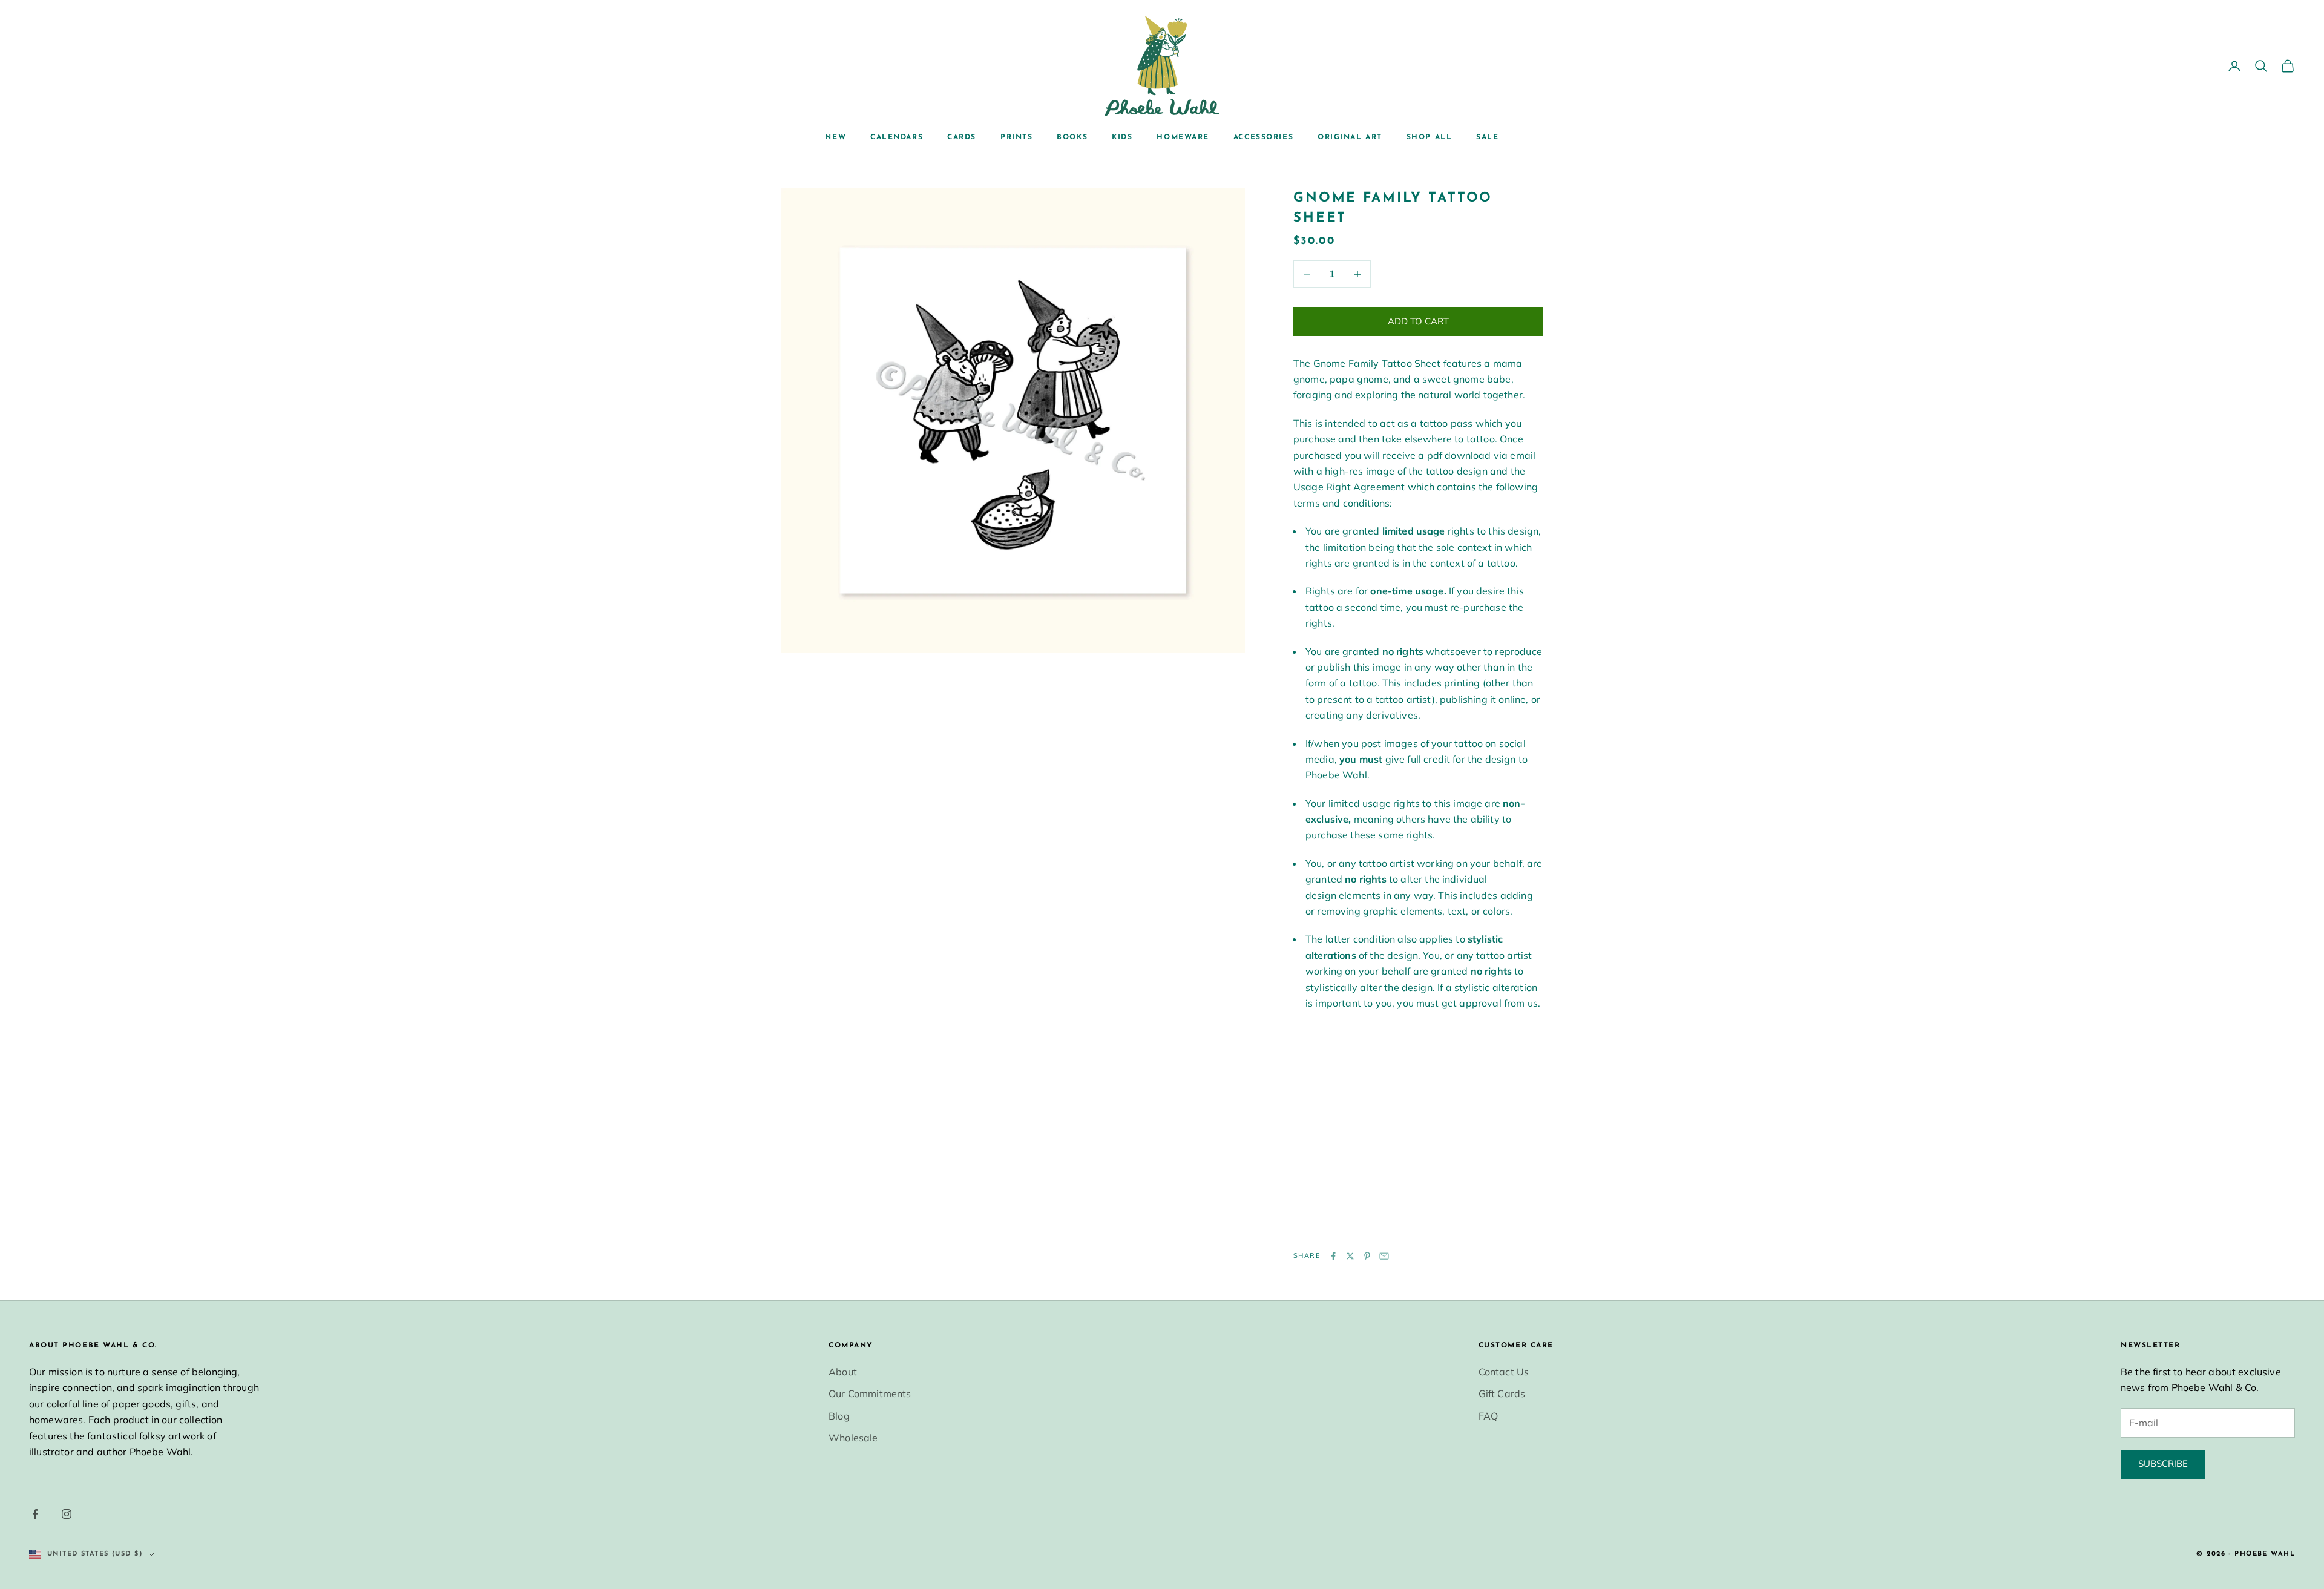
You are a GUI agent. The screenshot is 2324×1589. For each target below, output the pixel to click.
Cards (962, 137)
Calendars (897, 137)
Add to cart (1418, 321)
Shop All (1429, 137)
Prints (1016, 137)
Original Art (1350, 137)
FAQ (1488, 1416)
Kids (1122, 137)
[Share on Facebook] (1333, 1256)
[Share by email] (1384, 1256)
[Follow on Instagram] (67, 1514)
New (835, 137)
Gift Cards (1502, 1393)
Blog (839, 1416)
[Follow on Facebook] (35, 1514)
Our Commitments (870, 1393)
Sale (1487, 137)
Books (1072, 137)
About (843, 1372)
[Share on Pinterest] (1367, 1256)
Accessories (1263, 137)
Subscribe (2163, 1463)
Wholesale (853, 1438)
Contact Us (1504, 1372)
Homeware (1183, 137)
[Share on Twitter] (1350, 1256)
